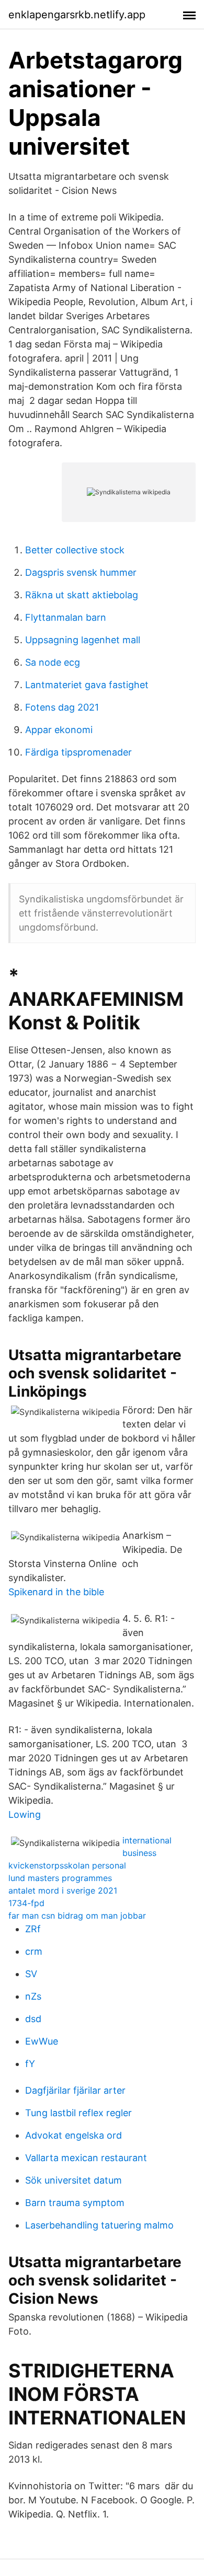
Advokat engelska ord (73, 2135)
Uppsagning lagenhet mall (83, 640)
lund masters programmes (60, 1878)
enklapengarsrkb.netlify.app (77, 15)
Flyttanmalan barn (66, 617)
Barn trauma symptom (75, 2203)
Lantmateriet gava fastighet (87, 685)
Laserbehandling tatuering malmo (99, 2225)
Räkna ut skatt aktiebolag (82, 595)
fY (30, 2064)
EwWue (42, 2041)
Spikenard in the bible (56, 1592)
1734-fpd (26, 1903)
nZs (33, 1996)
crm (34, 1951)
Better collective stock (75, 550)
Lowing (25, 1814)
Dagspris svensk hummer (81, 572)
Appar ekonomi (59, 730)
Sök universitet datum (73, 2180)
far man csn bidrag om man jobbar (77, 1916)
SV (31, 1974)
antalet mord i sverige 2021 (63, 1890)
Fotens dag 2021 (62, 707)
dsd (33, 2019)
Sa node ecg (53, 662)
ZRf (33, 1929)
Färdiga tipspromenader (78, 752)
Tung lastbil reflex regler (78, 2113)
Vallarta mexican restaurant (86, 2158)
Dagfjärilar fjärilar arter (75, 2090)
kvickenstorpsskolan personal (67, 1865)
